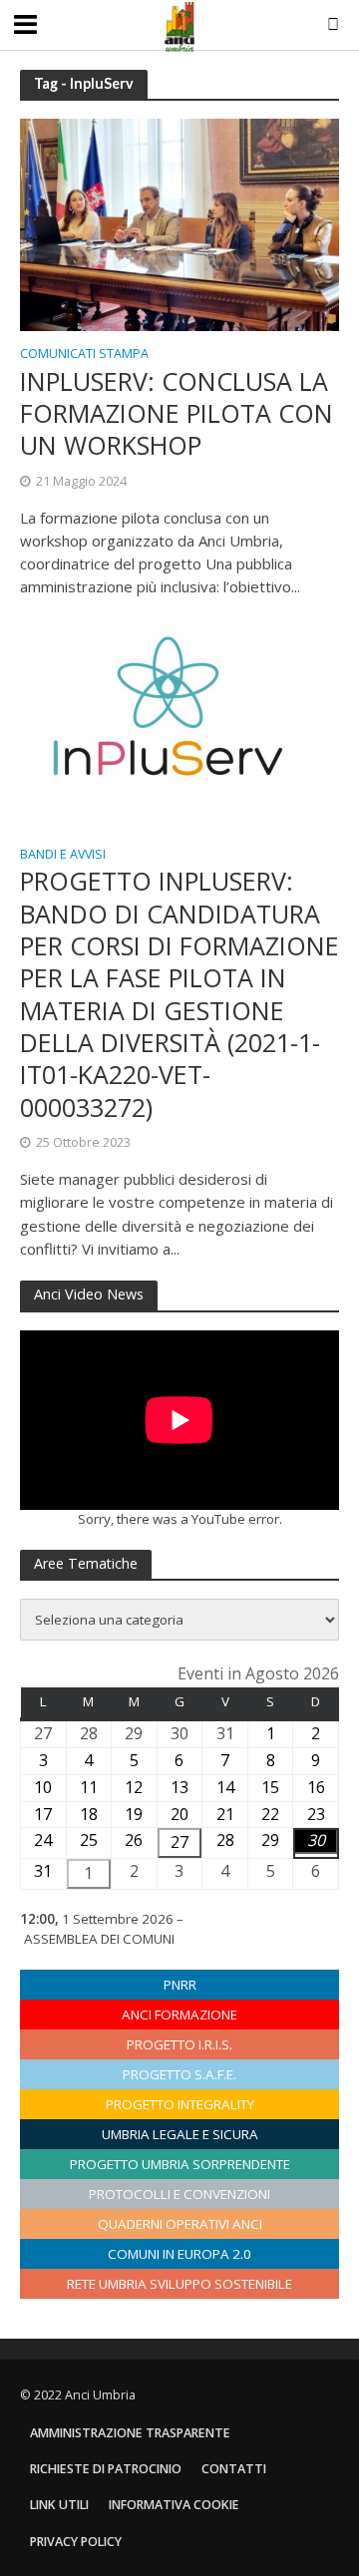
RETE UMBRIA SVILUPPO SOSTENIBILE (179, 2284)
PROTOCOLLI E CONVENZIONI (179, 2194)
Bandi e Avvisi (63, 856)
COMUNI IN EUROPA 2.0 (179, 2254)
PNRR (180, 1985)
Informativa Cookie (174, 2505)
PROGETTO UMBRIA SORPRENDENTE (180, 2164)
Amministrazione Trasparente (130, 2433)
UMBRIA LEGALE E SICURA (180, 2134)
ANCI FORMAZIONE (179, 2015)
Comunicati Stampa (84, 355)
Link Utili (59, 2505)
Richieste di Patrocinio (106, 2469)
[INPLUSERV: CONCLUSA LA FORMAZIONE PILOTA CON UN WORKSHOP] (179, 223)
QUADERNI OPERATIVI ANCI (180, 2224)
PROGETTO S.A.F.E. (179, 2074)
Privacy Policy (76, 2542)
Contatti (234, 2469)
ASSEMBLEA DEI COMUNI (99, 1939)
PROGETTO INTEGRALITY (180, 2104)
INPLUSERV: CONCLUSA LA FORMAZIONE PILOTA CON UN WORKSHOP (177, 413)
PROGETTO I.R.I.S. (179, 2044)
